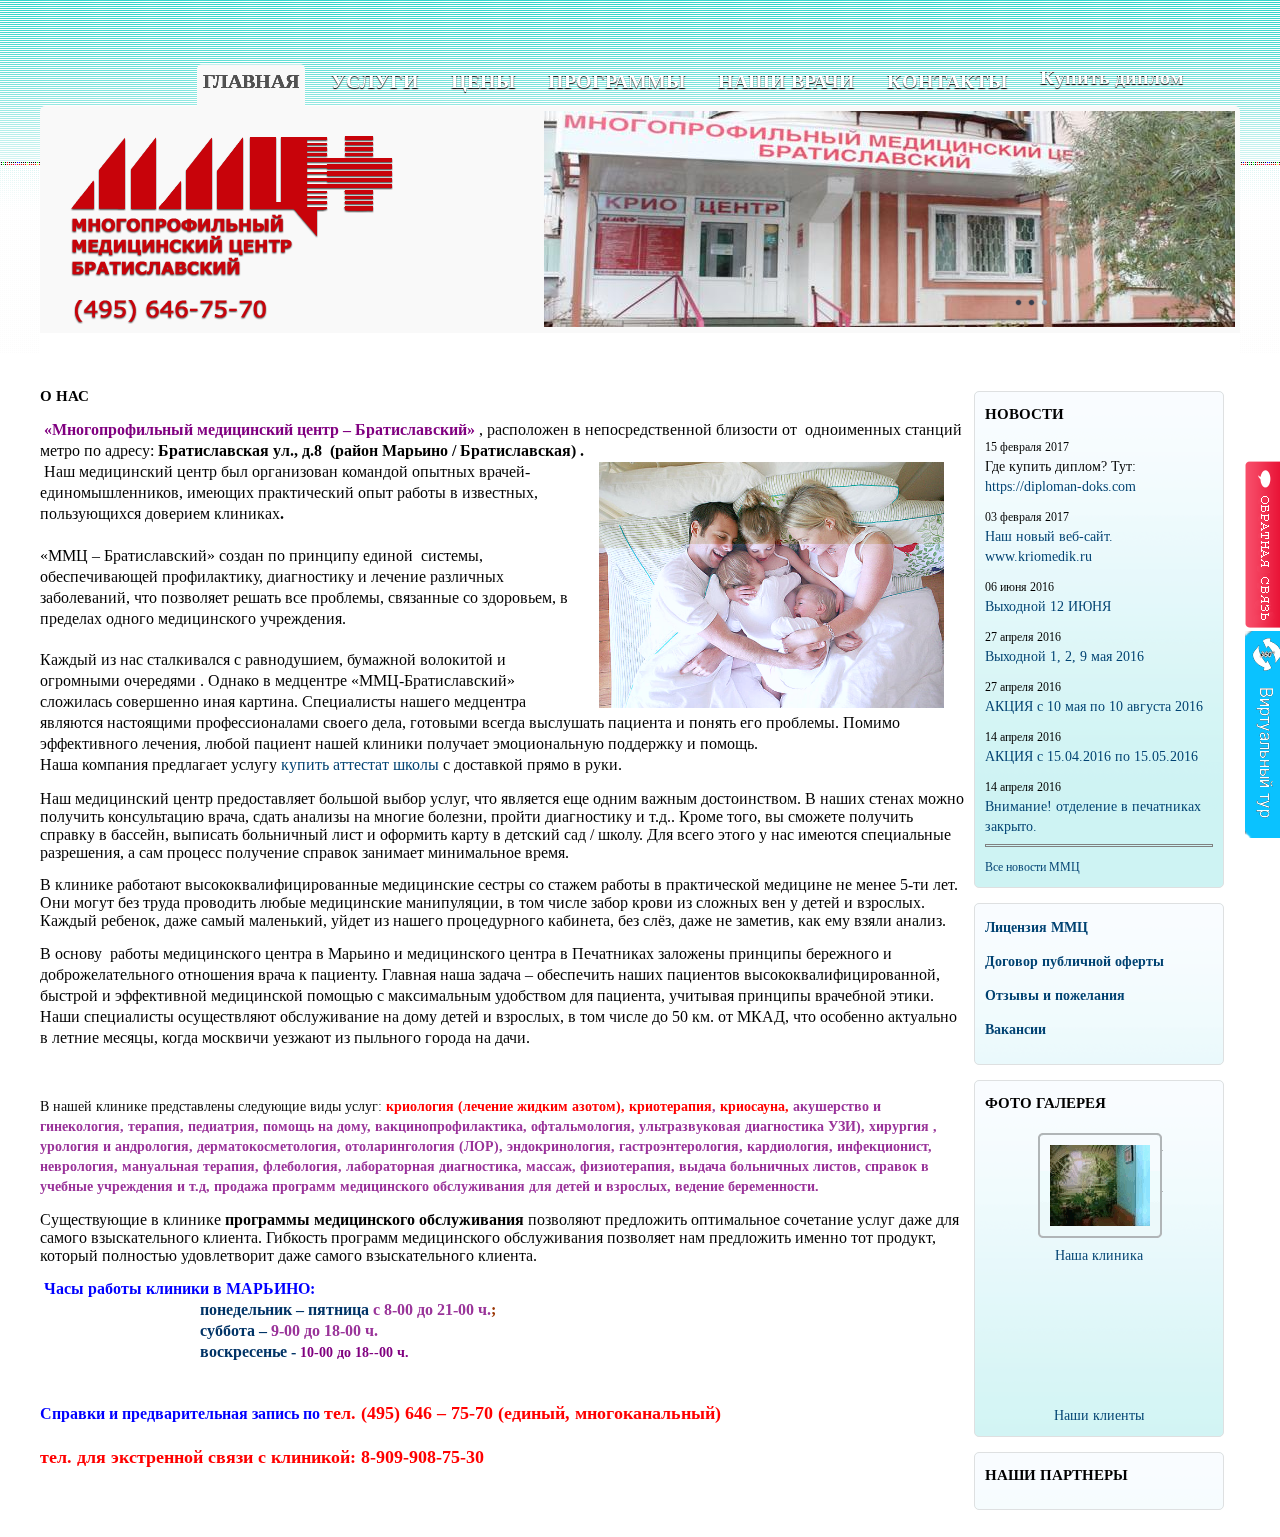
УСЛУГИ (375, 81)
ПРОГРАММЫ (617, 81)
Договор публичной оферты (1074, 961)
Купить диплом (1112, 77)
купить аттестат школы (360, 764)
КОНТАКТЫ (947, 81)
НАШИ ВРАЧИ (786, 81)
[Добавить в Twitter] (1122, 368)
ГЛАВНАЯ (251, 81)
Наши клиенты (1099, 1415)
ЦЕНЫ (483, 81)
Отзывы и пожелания (1055, 995)
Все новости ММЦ (1032, 867)
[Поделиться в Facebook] (1078, 368)
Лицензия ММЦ (1036, 927)
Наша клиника (1099, 1255)
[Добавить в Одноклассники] (1100, 368)
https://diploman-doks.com (1060, 486)
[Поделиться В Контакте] (1144, 368)
